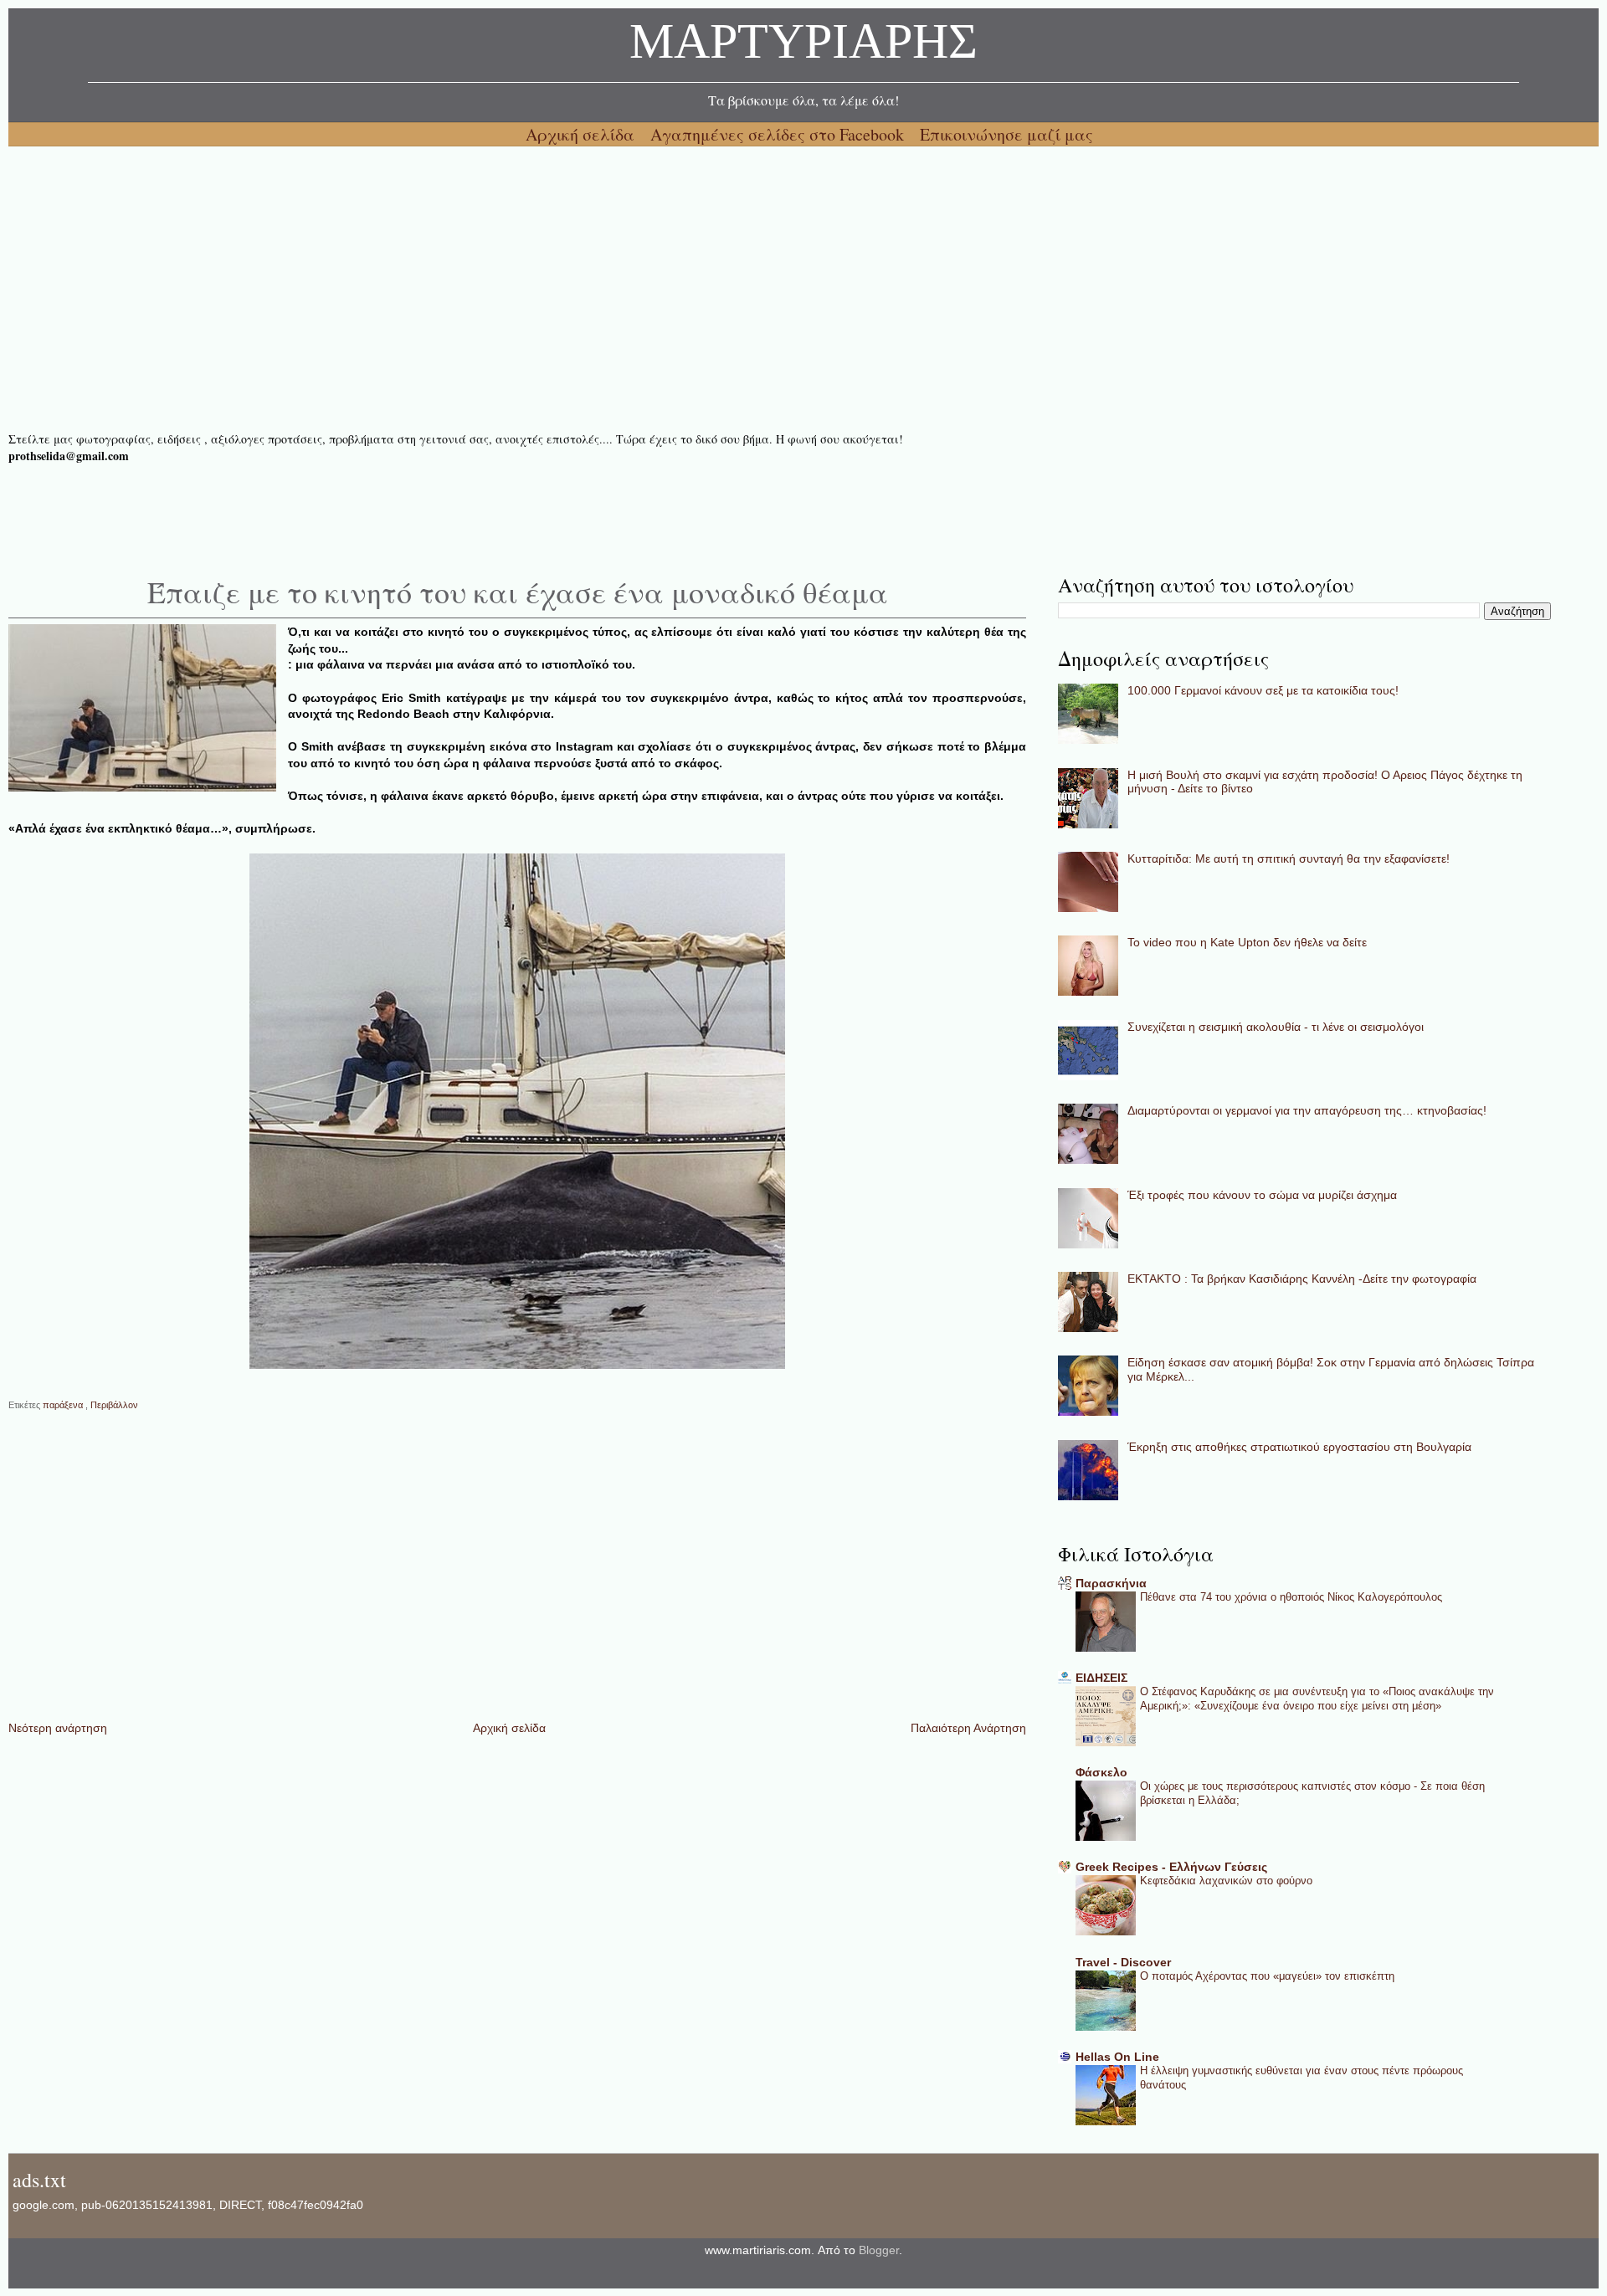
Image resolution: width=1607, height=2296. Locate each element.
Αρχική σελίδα (582, 134)
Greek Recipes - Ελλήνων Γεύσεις (1171, 1867)
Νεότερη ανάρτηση (58, 1728)
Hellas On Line (1117, 2057)
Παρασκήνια (1111, 1583)
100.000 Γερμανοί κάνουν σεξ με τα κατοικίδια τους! (1263, 690)
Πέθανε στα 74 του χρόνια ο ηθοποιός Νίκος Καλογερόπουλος (1291, 1597)
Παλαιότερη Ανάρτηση (968, 1728)
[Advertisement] (511, 289)
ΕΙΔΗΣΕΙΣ (1101, 1678)
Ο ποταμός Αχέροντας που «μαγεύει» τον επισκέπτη (1267, 1976)
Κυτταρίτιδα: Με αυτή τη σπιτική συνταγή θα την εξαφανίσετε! (1289, 858)
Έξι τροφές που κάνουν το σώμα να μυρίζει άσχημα (1262, 1195)
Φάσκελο (1101, 1772)
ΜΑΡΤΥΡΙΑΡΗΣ (803, 46)
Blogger (879, 2250)
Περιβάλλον (114, 1405)
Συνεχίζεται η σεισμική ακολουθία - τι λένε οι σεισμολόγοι (1276, 1027)
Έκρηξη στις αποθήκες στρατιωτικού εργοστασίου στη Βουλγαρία (1299, 1447)
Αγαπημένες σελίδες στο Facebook (779, 134)
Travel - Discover (1123, 1962)
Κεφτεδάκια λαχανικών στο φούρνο (1226, 1881)
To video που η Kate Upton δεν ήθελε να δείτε (1247, 942)
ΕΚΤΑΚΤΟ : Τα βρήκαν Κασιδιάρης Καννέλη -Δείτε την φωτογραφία (1302, 1279)
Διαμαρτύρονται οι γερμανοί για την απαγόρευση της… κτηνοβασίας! (1307, 1110)
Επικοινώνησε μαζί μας (1006, 134)
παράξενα (64, 1405)
